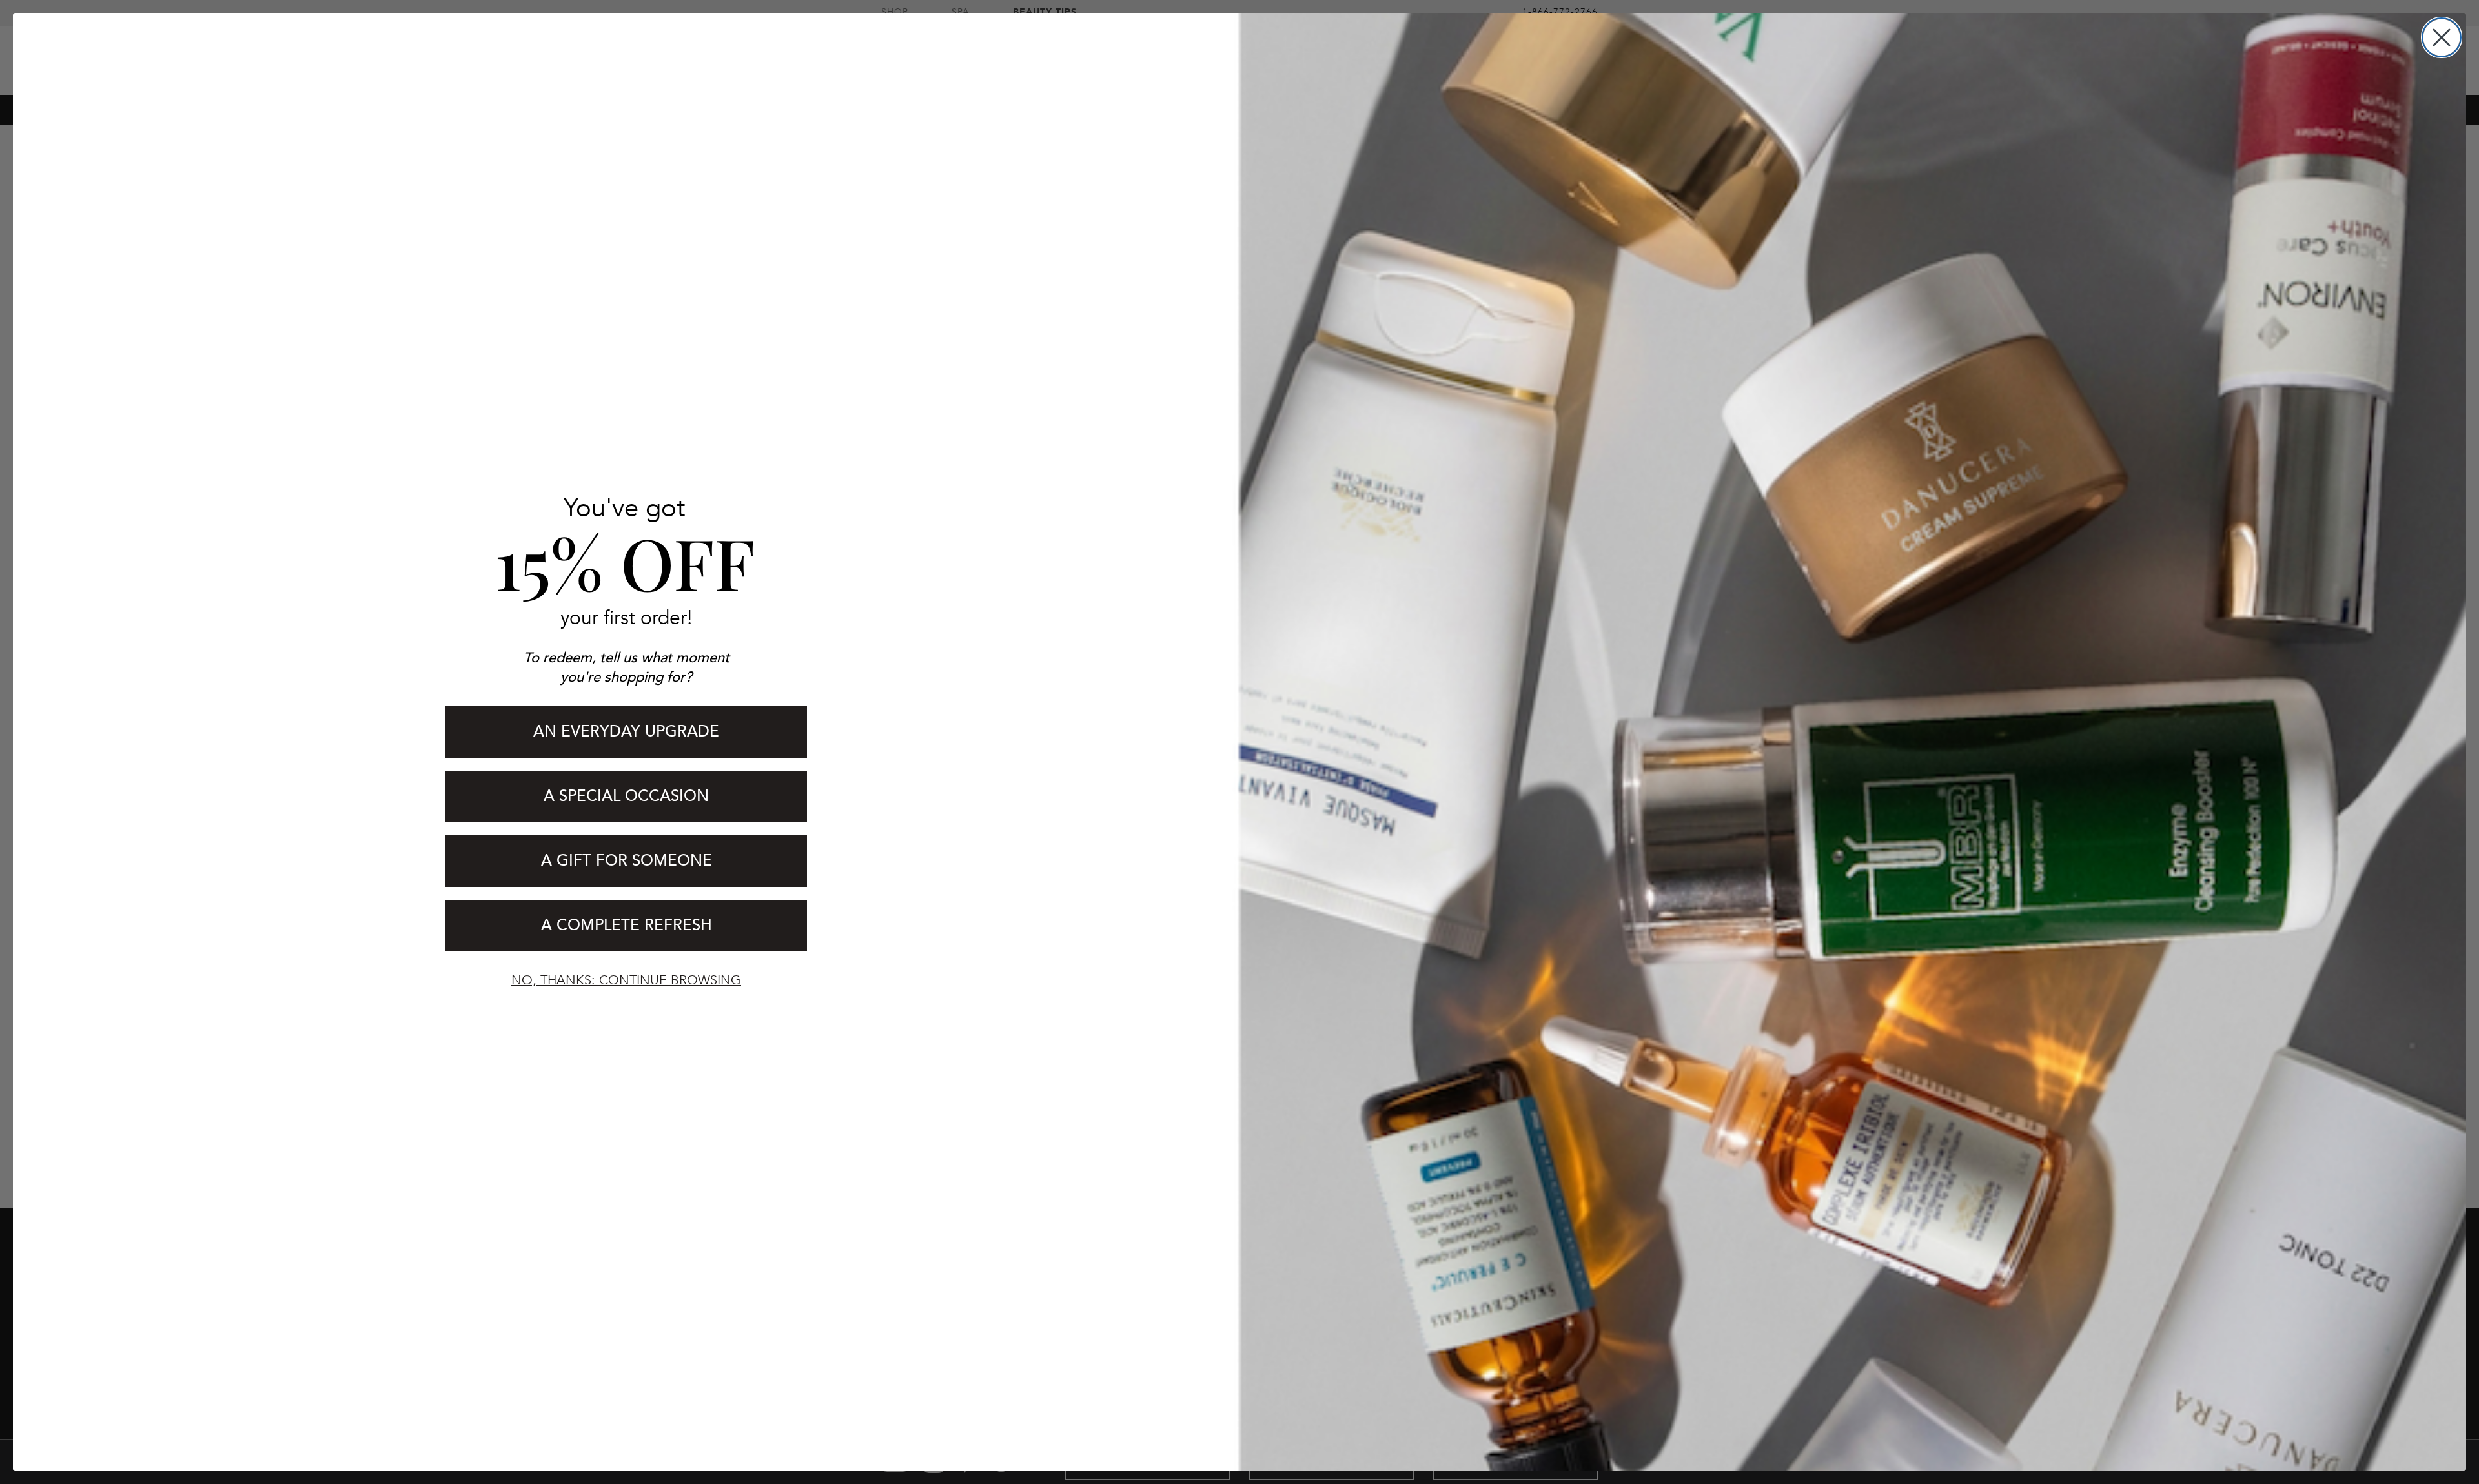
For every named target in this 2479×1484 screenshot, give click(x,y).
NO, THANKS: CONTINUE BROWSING (626, 980)
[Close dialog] (2442, 37)
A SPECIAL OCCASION (626, 796)
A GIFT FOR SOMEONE (627, 861)
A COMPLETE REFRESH (627, 925)
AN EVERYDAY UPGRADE (626, 732)
